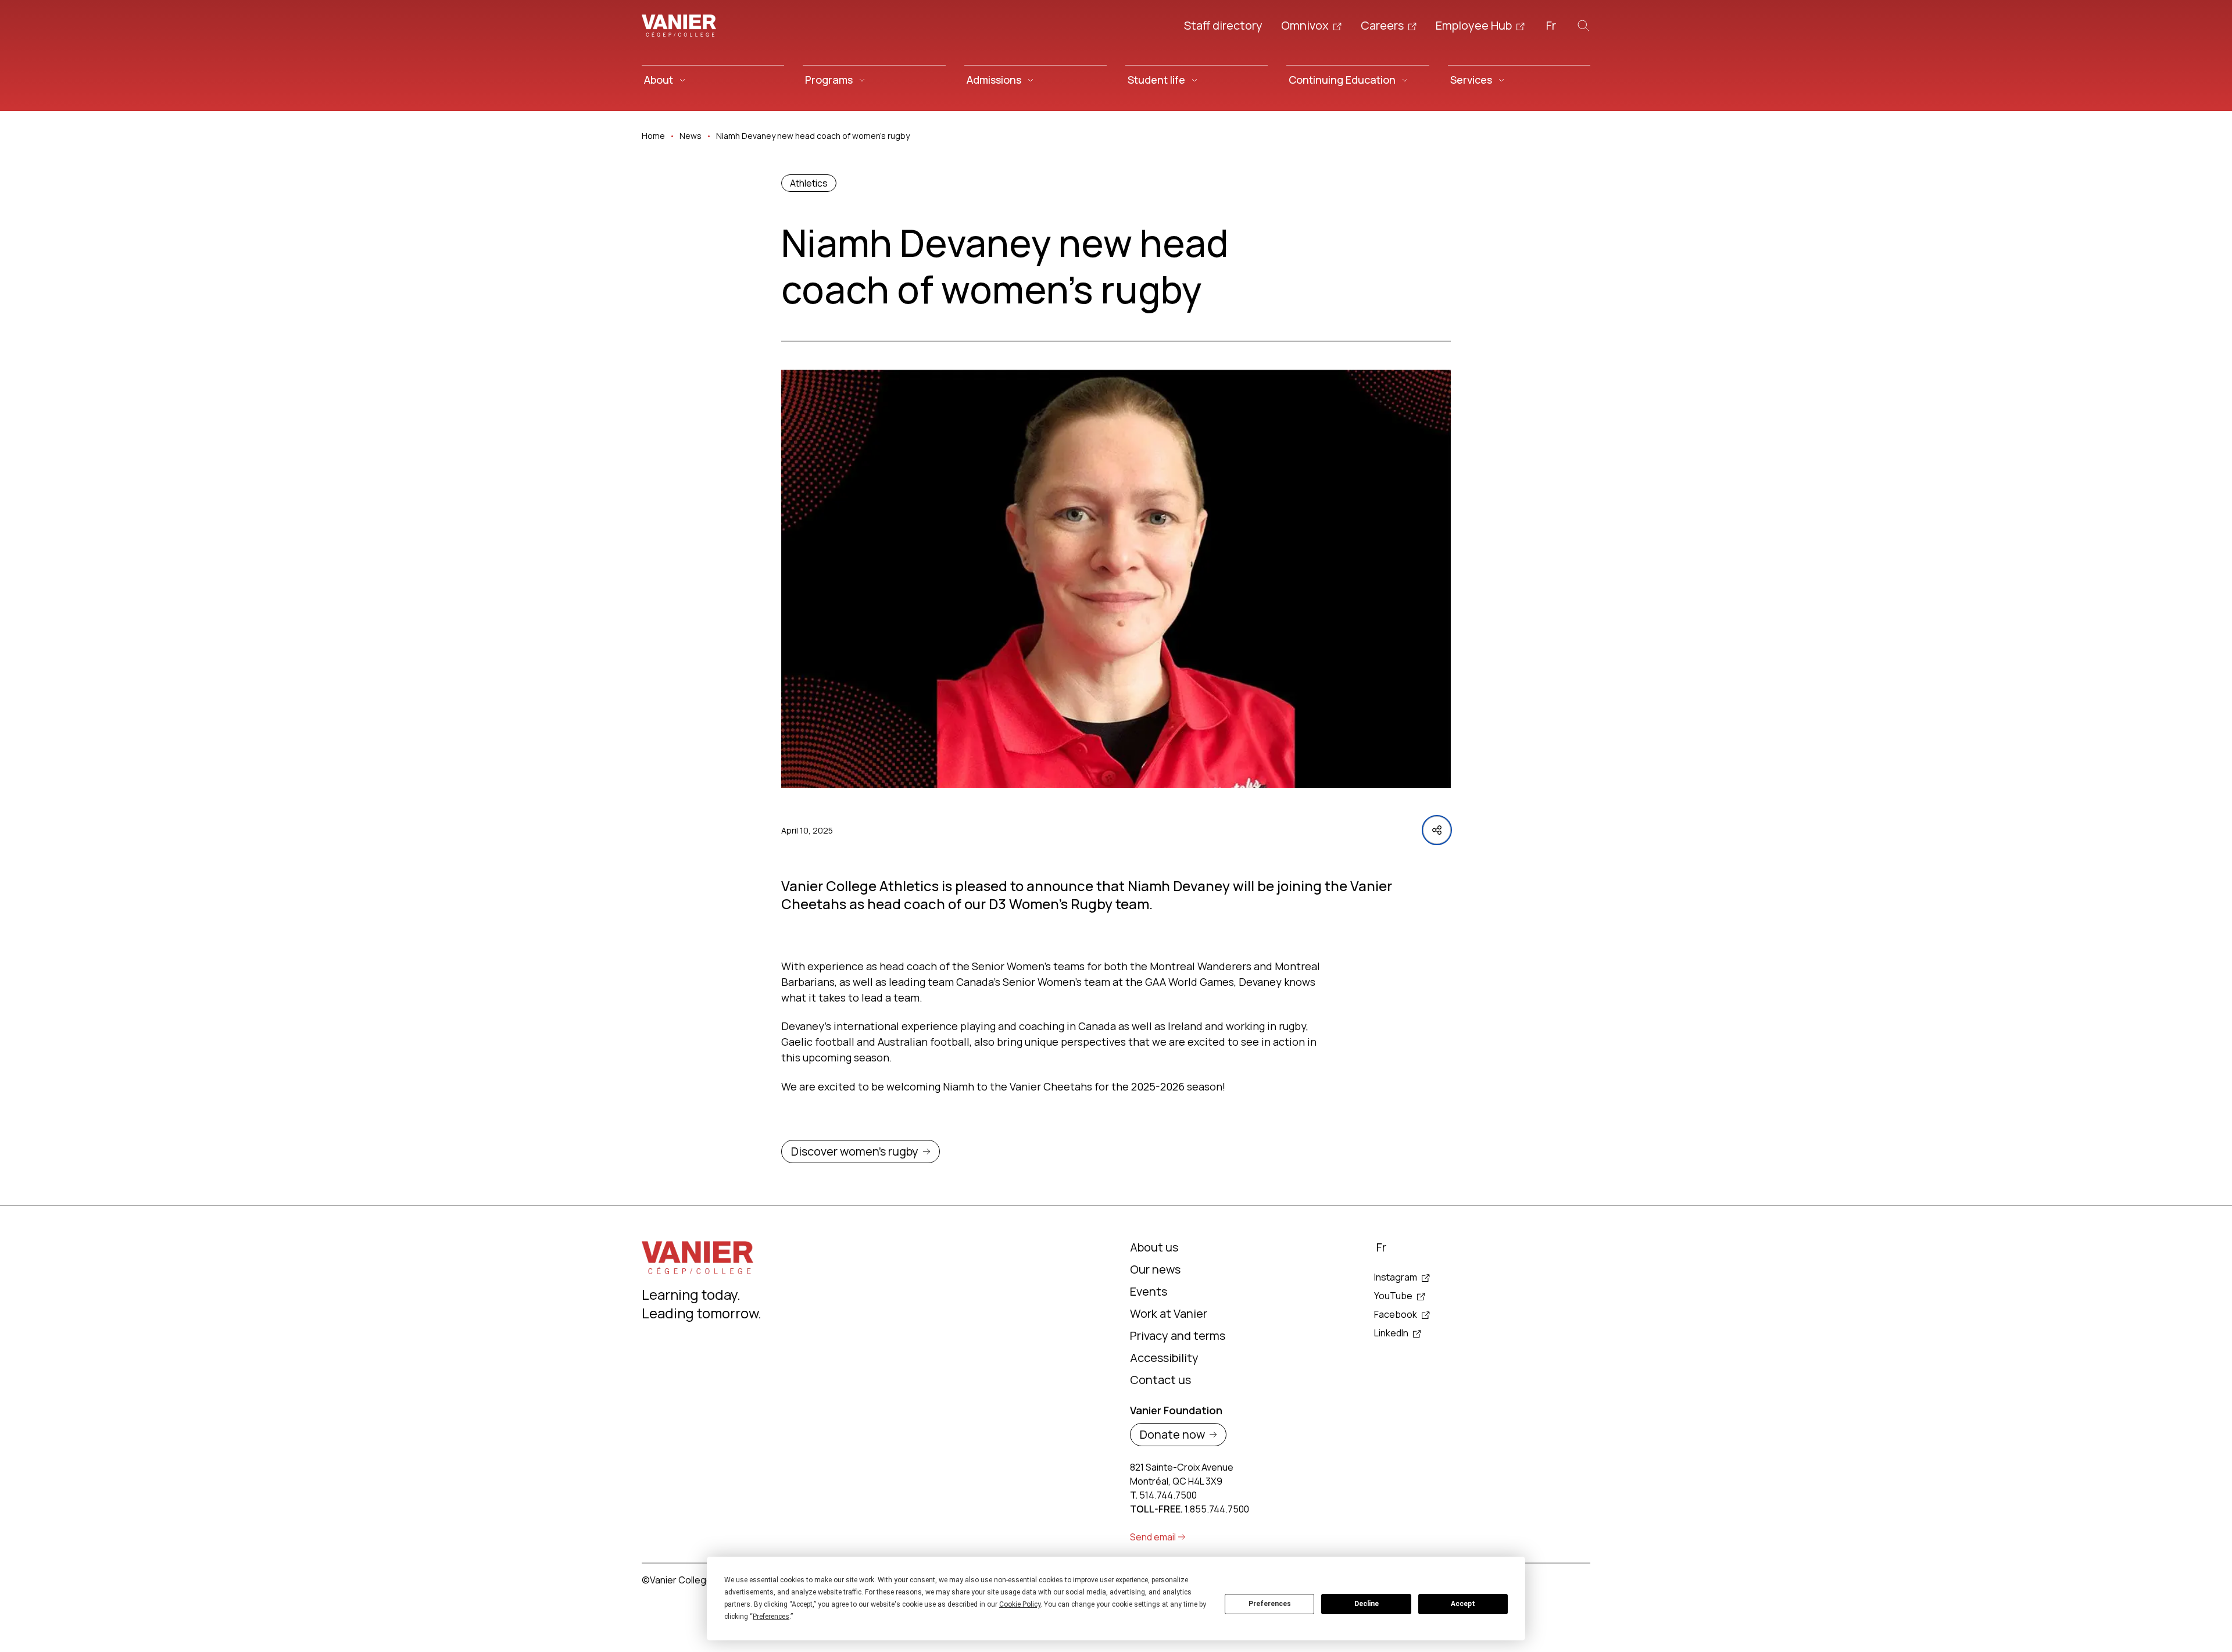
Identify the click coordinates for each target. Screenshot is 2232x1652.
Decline (1367, 1604)
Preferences (1270, 1604)
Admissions (994, 80)
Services (1471, 80)
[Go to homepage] (679, 26)
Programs (829, 80)
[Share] (1437, 830)
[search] (1583, 26)
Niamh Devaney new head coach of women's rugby (813, 136)
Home (653, 136)
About (659, 80)
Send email (1153, 1537)
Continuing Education (1342, 80)
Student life (1156, 80)
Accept (1463, 1604)
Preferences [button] (771, 1617)
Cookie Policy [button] (1020, 1604)
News (691, 136)
